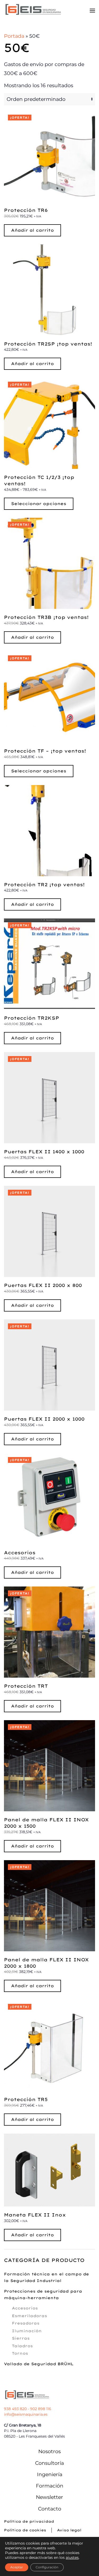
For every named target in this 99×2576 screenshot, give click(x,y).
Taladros (22, 2346)
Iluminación (27, 2331)
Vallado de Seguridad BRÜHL (39, 2364)
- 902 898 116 (39, 2409)
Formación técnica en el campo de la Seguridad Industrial (46, 2277)
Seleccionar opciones (39, 504)
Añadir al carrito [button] (32, 230)
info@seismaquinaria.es (26, 2414)
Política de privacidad (29, 2521)
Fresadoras (26, 2323)
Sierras (21, 2338)
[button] (92, 11)
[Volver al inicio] (33, 11)
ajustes (72, 2558)
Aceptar (17, 2567)
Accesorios (25, 2308)
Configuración (47, 2567)
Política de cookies (25, 2530)
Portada (14, 36)
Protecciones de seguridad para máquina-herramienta (43, 2295)
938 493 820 (15, 2409)
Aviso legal (69, 2530)
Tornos (20, 2353)
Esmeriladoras (29, 2316)
